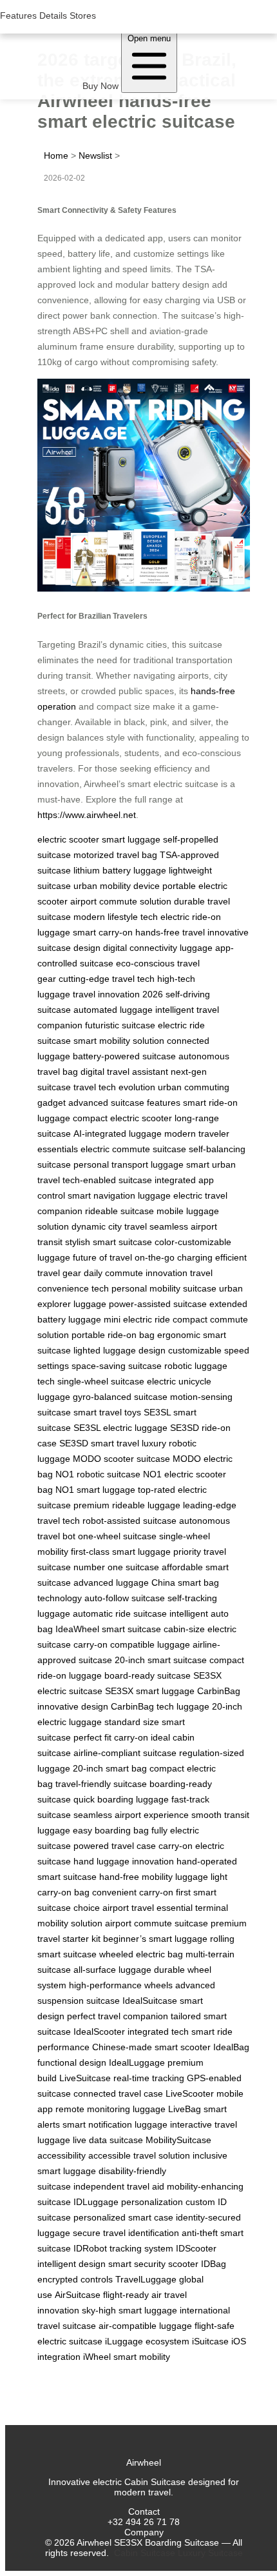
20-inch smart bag (110, 1768)
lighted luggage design (119, 1350)
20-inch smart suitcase (161, 1660)
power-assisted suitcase (158, 1304)
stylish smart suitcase (109, 1242)
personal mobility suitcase (164, 1288)
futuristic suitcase (120, 1025)
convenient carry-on (133, 1892)
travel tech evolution (114, 1087)
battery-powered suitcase (124, 1056)
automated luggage (113, 1010)
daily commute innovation (136, 1273)
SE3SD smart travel (99, 1443)
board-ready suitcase (148, 1675)
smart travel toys (107, 1412)
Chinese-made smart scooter (151, 2047)
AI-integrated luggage (118, 1133)
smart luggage (131, 839)
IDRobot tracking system (123, 2248)
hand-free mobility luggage (154, 1877)
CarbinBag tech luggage (160, 1706)
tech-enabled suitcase (107, 1180)
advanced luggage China (124, 1583)
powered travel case (115, 1846)
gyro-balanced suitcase (120, 1397)
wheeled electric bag (141, 1954)
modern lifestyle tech (116, 917)
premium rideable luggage (127, 1505)
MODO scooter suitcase (121, 1459)
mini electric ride (137, 1319)
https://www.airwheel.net (87, 815)
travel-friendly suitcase (101, 1784)
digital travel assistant (124, 1072)
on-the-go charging (174, 1257)
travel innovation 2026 (118, 994)
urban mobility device (117, 886)
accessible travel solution (139, 2155)
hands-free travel (170, 932)
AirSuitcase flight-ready (102, 2295)
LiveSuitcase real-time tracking (122, 2078)
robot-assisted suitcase (129, 1521)
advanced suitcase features (124, 1103)
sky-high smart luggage (129, 2310)
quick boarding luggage (121, 1799)
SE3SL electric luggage (120, 1428)
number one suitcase (116, 1567)
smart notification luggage (115, 2124)
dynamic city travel (109, 1226)
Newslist (95, 155)
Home (56, 155)
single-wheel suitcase (101, 1381)
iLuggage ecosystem (147, 2341)
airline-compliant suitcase (125, 1753)
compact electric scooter (122, 1118)
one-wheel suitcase (117, 1536)
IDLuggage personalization (128, 2202)
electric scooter (68, 839)
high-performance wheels (121, 1985)
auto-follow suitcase (125, 1598)
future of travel (102, 1257)
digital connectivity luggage (158, 948)
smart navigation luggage (119, 1195)
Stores (83, 15)
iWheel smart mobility (127, 2357)
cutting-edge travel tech (107, 979)
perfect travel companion (118, 2016)
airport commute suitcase (157, 1923)
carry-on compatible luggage (132, 1644)
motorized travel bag (115, 855)
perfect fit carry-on (111, 1737)
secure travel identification (126, 2233)
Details (53, 15)
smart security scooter (153, 2264)
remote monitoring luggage (110, 2109)
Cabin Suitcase (145, 2553)
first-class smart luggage (121, 1552)
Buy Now (100, 86)
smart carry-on (103, 932)
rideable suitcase (119, 1211)
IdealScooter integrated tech (131, 2032)
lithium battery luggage (120, 870)
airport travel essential (148, 1908)
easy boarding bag (111, 1830)
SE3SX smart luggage (150, 1691)
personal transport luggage (129, 1164)
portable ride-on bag (113, 1335)
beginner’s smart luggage (155, 1939)
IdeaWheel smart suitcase (108, 1629)
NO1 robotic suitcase (98, 1474)
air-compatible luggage (145, 2326)
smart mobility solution (119, 1041)
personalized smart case (123, 2217)
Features (18, 15)
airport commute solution (121, 901)
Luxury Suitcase (210, 2553)
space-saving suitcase (117, 1366)
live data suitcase (108, 2140)
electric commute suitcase (133, 1149)
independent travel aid (119, 2186)
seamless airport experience (131, 1815)
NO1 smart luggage (95, 1490)
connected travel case (118, 2093)
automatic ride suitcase (120, 1613)
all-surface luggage (112, 1970)
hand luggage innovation (124, 1861)
